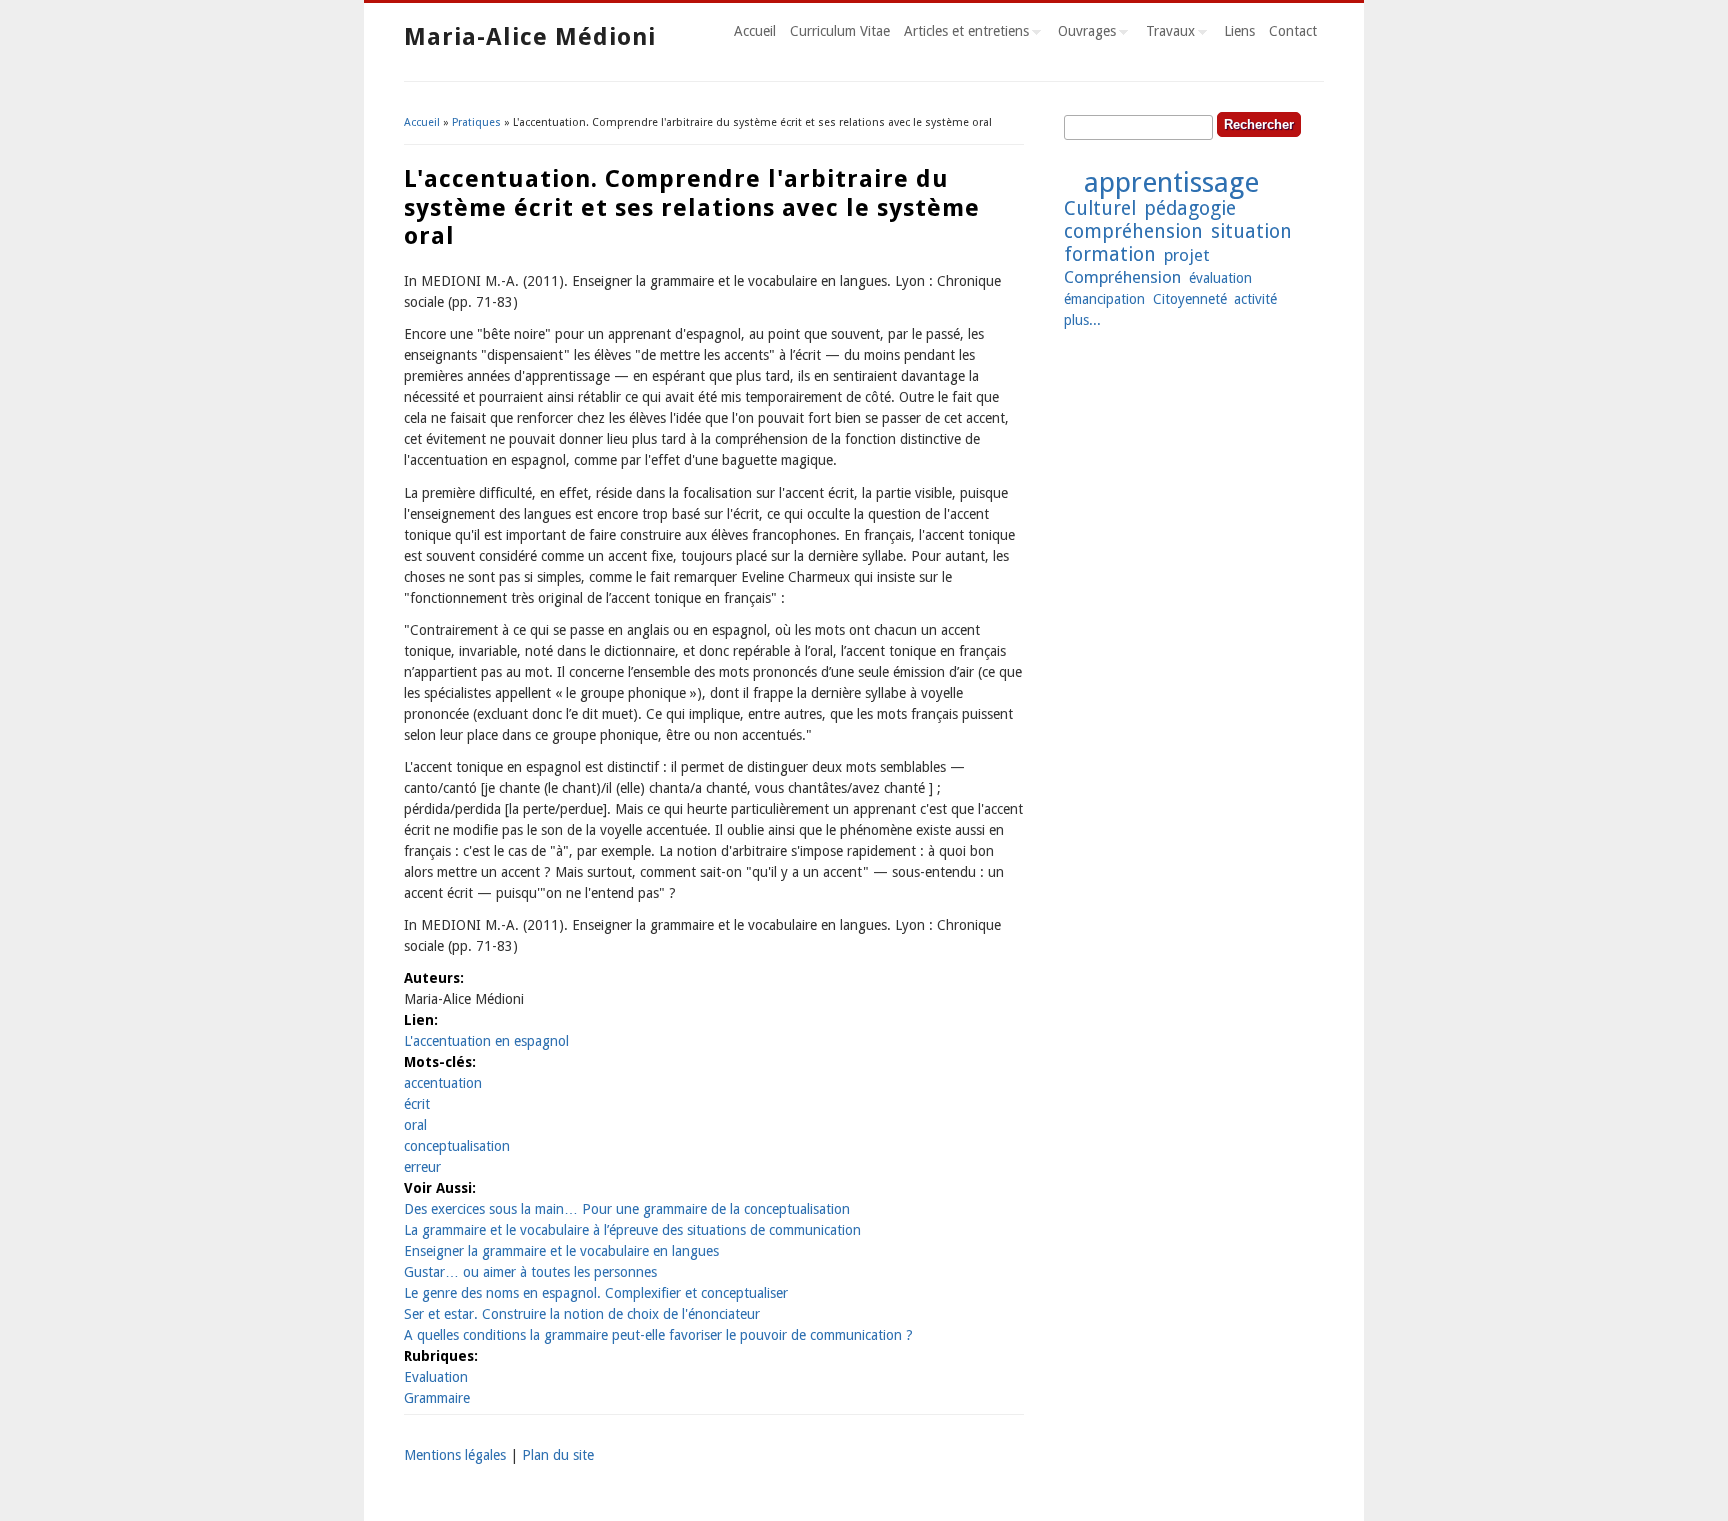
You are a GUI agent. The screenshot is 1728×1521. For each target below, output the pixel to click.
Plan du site (558, 1455)
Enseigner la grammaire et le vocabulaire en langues (561, 1251)
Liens (1239, 31)
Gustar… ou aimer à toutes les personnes (530, 1272)
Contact (1293, 31)
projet (1187, 255)
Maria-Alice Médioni (530, 37)
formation (1110, 254)
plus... (1082, 320)
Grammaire (437, 1398)
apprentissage (1171, 182)
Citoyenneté (1190, 299)
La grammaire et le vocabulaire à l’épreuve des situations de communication (632, 1230)
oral (415, 1125)
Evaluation (436, 1377)
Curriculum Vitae (840, 31)
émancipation (1104, 299)
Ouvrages (1083, 34)
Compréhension (1122, 277)
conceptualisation (457, 1146)
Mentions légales (455, 1455)
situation (1251, 231)
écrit (417, 1104)
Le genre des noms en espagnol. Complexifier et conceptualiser (596, 1293)
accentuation (443, 1083)
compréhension (1133, 231)
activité (1255, 299)
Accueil (755, 31)
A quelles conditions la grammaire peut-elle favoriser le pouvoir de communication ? (658, 1335)
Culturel (1100, 208)
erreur (422, 1167)
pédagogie (1190, 208)
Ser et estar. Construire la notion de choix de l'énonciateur (582, 1314)
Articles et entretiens (963, 34)
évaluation (1220, 278)
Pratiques (476, 122)
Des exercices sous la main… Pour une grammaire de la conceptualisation (627, 1209)
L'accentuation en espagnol (486, 1041)
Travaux (1167, 34)
